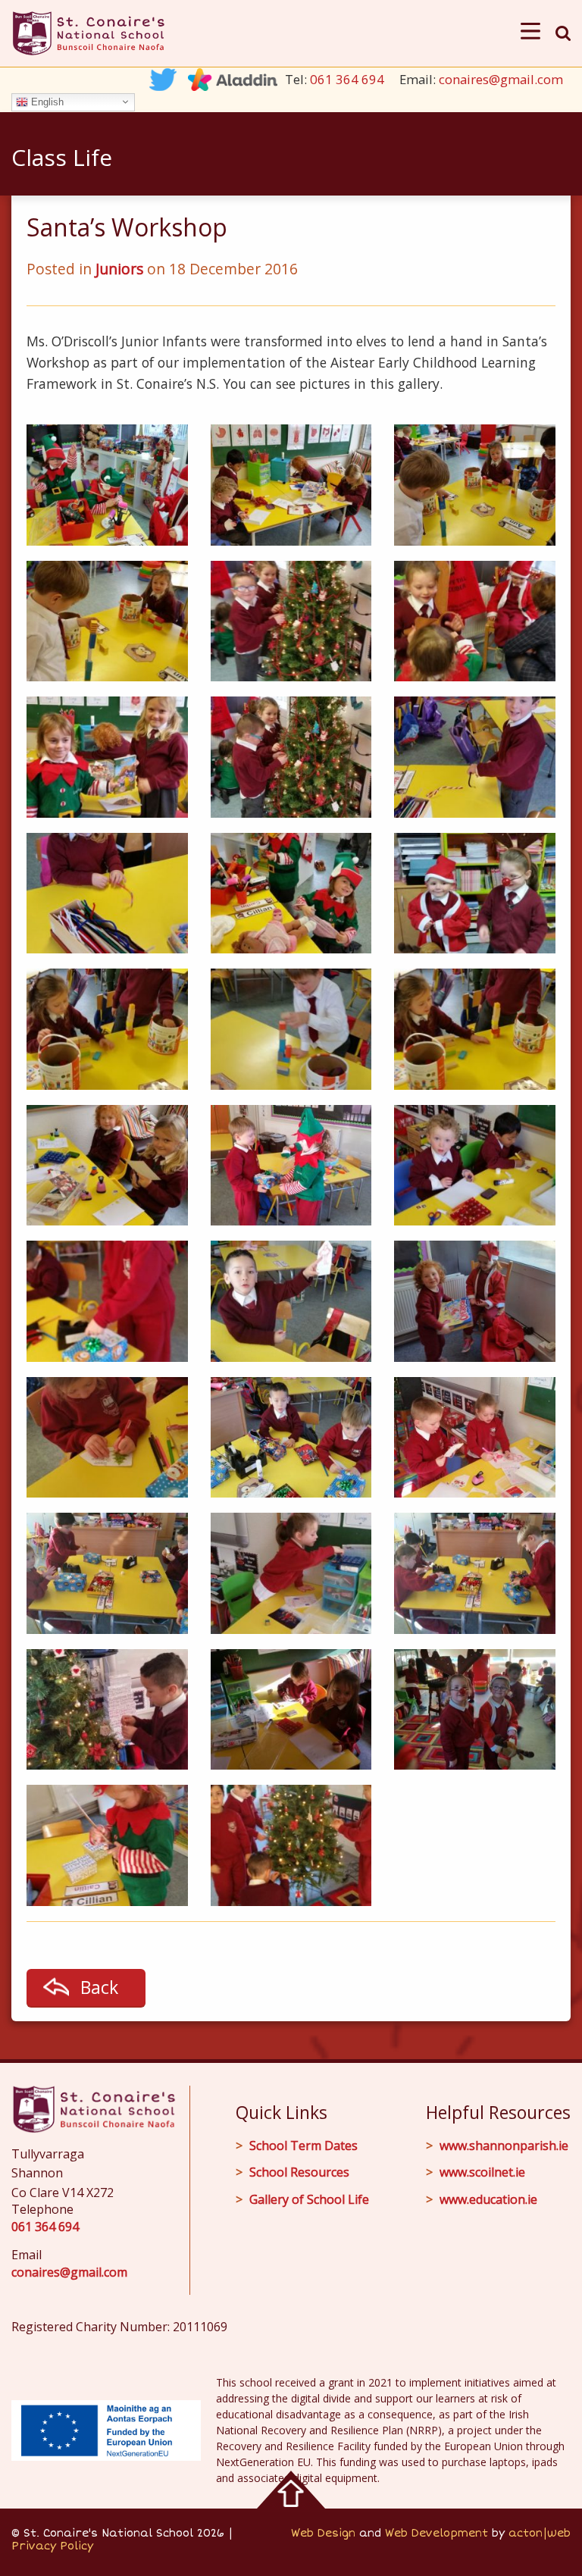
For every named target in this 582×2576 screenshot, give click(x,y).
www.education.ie (488, 2199)
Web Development (436, 2533)
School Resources (299, 2172)
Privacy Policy (52, 2546)
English (46, 101)
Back (99, 1987)
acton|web (540, 2533)
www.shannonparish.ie (504, 2146)
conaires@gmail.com (501, 79)
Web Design (323, 2533)
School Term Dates (304, 2146)
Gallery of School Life (309, 2199)
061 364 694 (347, 79)
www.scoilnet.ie (482, 2172)
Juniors (119, 269)
